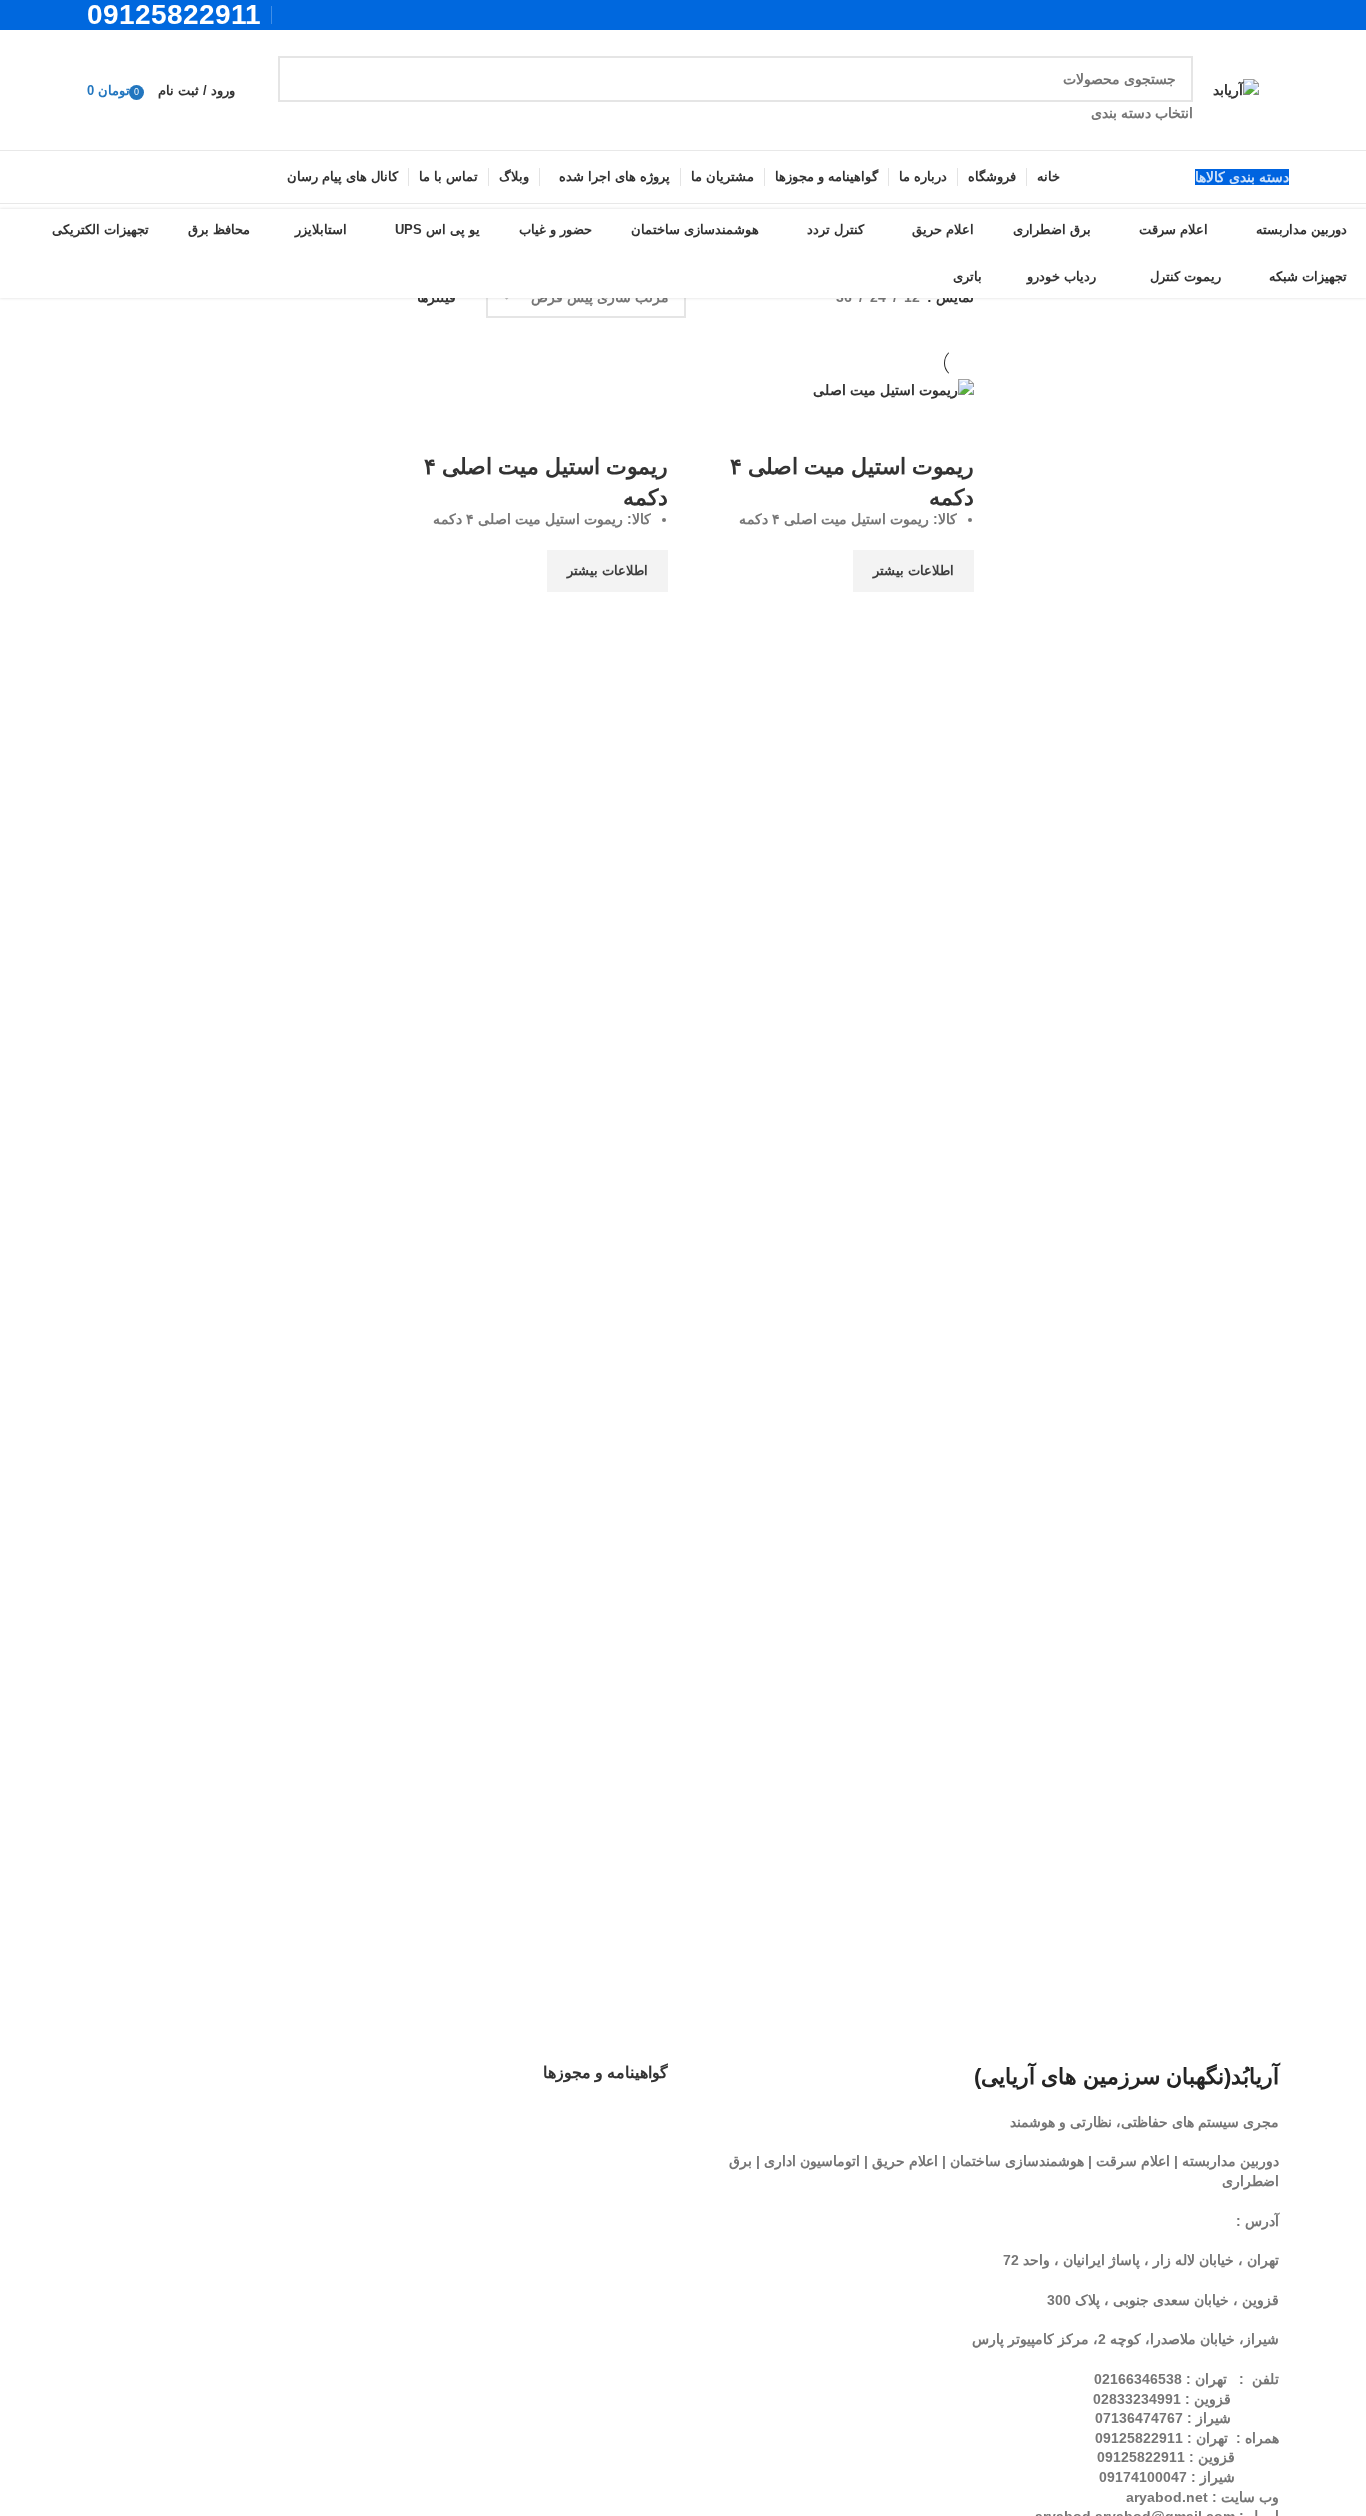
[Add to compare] (949, 427)
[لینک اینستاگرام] (319, 14)
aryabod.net (1167, 2497)
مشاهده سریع (949, 617)
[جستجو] (301, 90)
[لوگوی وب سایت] (1236, 89)
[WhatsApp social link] (294, 14)
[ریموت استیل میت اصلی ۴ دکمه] (893, 389)
